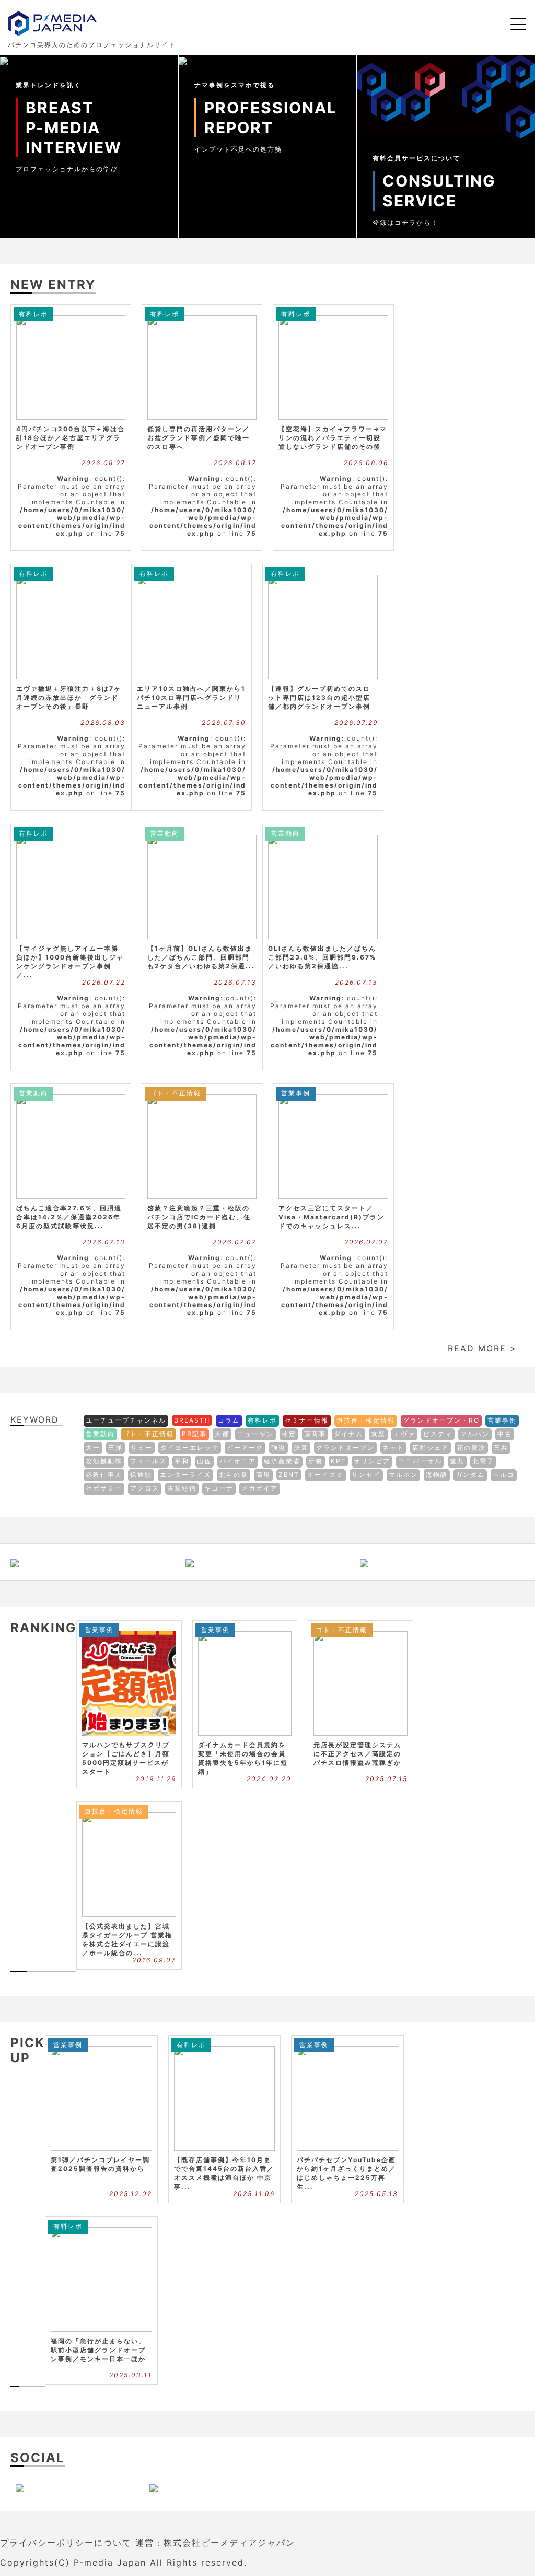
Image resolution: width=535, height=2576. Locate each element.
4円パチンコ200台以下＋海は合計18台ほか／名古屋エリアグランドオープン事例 (71, 438)
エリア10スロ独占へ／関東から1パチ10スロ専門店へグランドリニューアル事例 (191, 697)
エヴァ (404, 1434)
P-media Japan (110, 2562)
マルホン (403, 1475)
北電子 (483, 1461)
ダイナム (348, 1434)
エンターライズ (185, 1475)
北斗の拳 (234, 1475)
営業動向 (165, 833)
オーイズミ (325, 1475)
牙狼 (316, 1461)
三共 (501, 1447)
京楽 (378, 1434)
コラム (229, 1420)
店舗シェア (431, 1447)
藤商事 (315, 1434)
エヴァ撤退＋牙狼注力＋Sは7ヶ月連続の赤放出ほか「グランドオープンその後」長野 (69, 697)
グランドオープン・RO (441, 1420)
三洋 (115, 1447)
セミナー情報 (307, 1420)
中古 (505, 1434)
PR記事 (194, 1434)
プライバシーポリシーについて (66, 2543)
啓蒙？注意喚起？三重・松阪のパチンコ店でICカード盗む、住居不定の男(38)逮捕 (199, 1217)
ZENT (289, 1475)
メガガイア (260, 1488)
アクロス (145, 1488)
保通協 (141, 1475)
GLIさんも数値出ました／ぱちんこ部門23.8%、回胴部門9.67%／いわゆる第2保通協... (322, 957)
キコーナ (219, 1488)
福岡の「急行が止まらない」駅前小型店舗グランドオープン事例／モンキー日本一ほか (98, 2350)
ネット (393, 1447)
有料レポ (33, 314)
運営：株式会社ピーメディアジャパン (215, 2543)
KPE (338, 1461)
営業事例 (296, 1093)
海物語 (437, 1475)
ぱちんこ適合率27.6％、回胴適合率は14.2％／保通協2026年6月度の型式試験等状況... (69, 1217)
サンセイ (366, 1475)
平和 (182, 1461)
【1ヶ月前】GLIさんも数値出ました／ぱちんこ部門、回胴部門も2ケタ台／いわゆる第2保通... (201, 957)
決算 (301, 1447)
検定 (289, 1434)
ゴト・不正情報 (176, 1093)
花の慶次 (471, 1447)
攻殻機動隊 (104, 1461)
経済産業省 (282, 1461)
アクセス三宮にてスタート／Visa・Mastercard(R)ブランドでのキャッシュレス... (332, 1217)
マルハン (475, 1434)
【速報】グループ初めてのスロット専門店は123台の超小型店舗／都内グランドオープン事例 (319, 697)
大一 (93, 1447)
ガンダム (470, 1475)
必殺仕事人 (104, 1475)
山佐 (204, 1461)
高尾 (263, 1475)
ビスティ (438, 1434)
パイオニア (238, 1461)
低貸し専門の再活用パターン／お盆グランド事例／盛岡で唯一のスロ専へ (199, 438)
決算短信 (182, 1488)
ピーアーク (245, 1447)
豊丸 (457, 1461)
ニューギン (255, 1434)
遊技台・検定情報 (366, 1420)
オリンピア (372, 1461)
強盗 (278, 1447)
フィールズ (148, 1461)
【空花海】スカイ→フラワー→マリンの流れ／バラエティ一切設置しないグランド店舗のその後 (333, 438)
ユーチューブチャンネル (126, 1420)
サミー (142, 1447)
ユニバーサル (420, 1461)
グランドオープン (345, 1447)
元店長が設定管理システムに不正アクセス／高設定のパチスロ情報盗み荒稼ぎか (357, 1754)
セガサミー (104, 1488)
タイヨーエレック (190, 1447)
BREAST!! (192, 1420)
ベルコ (504, 1475)
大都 (222, 1434)
